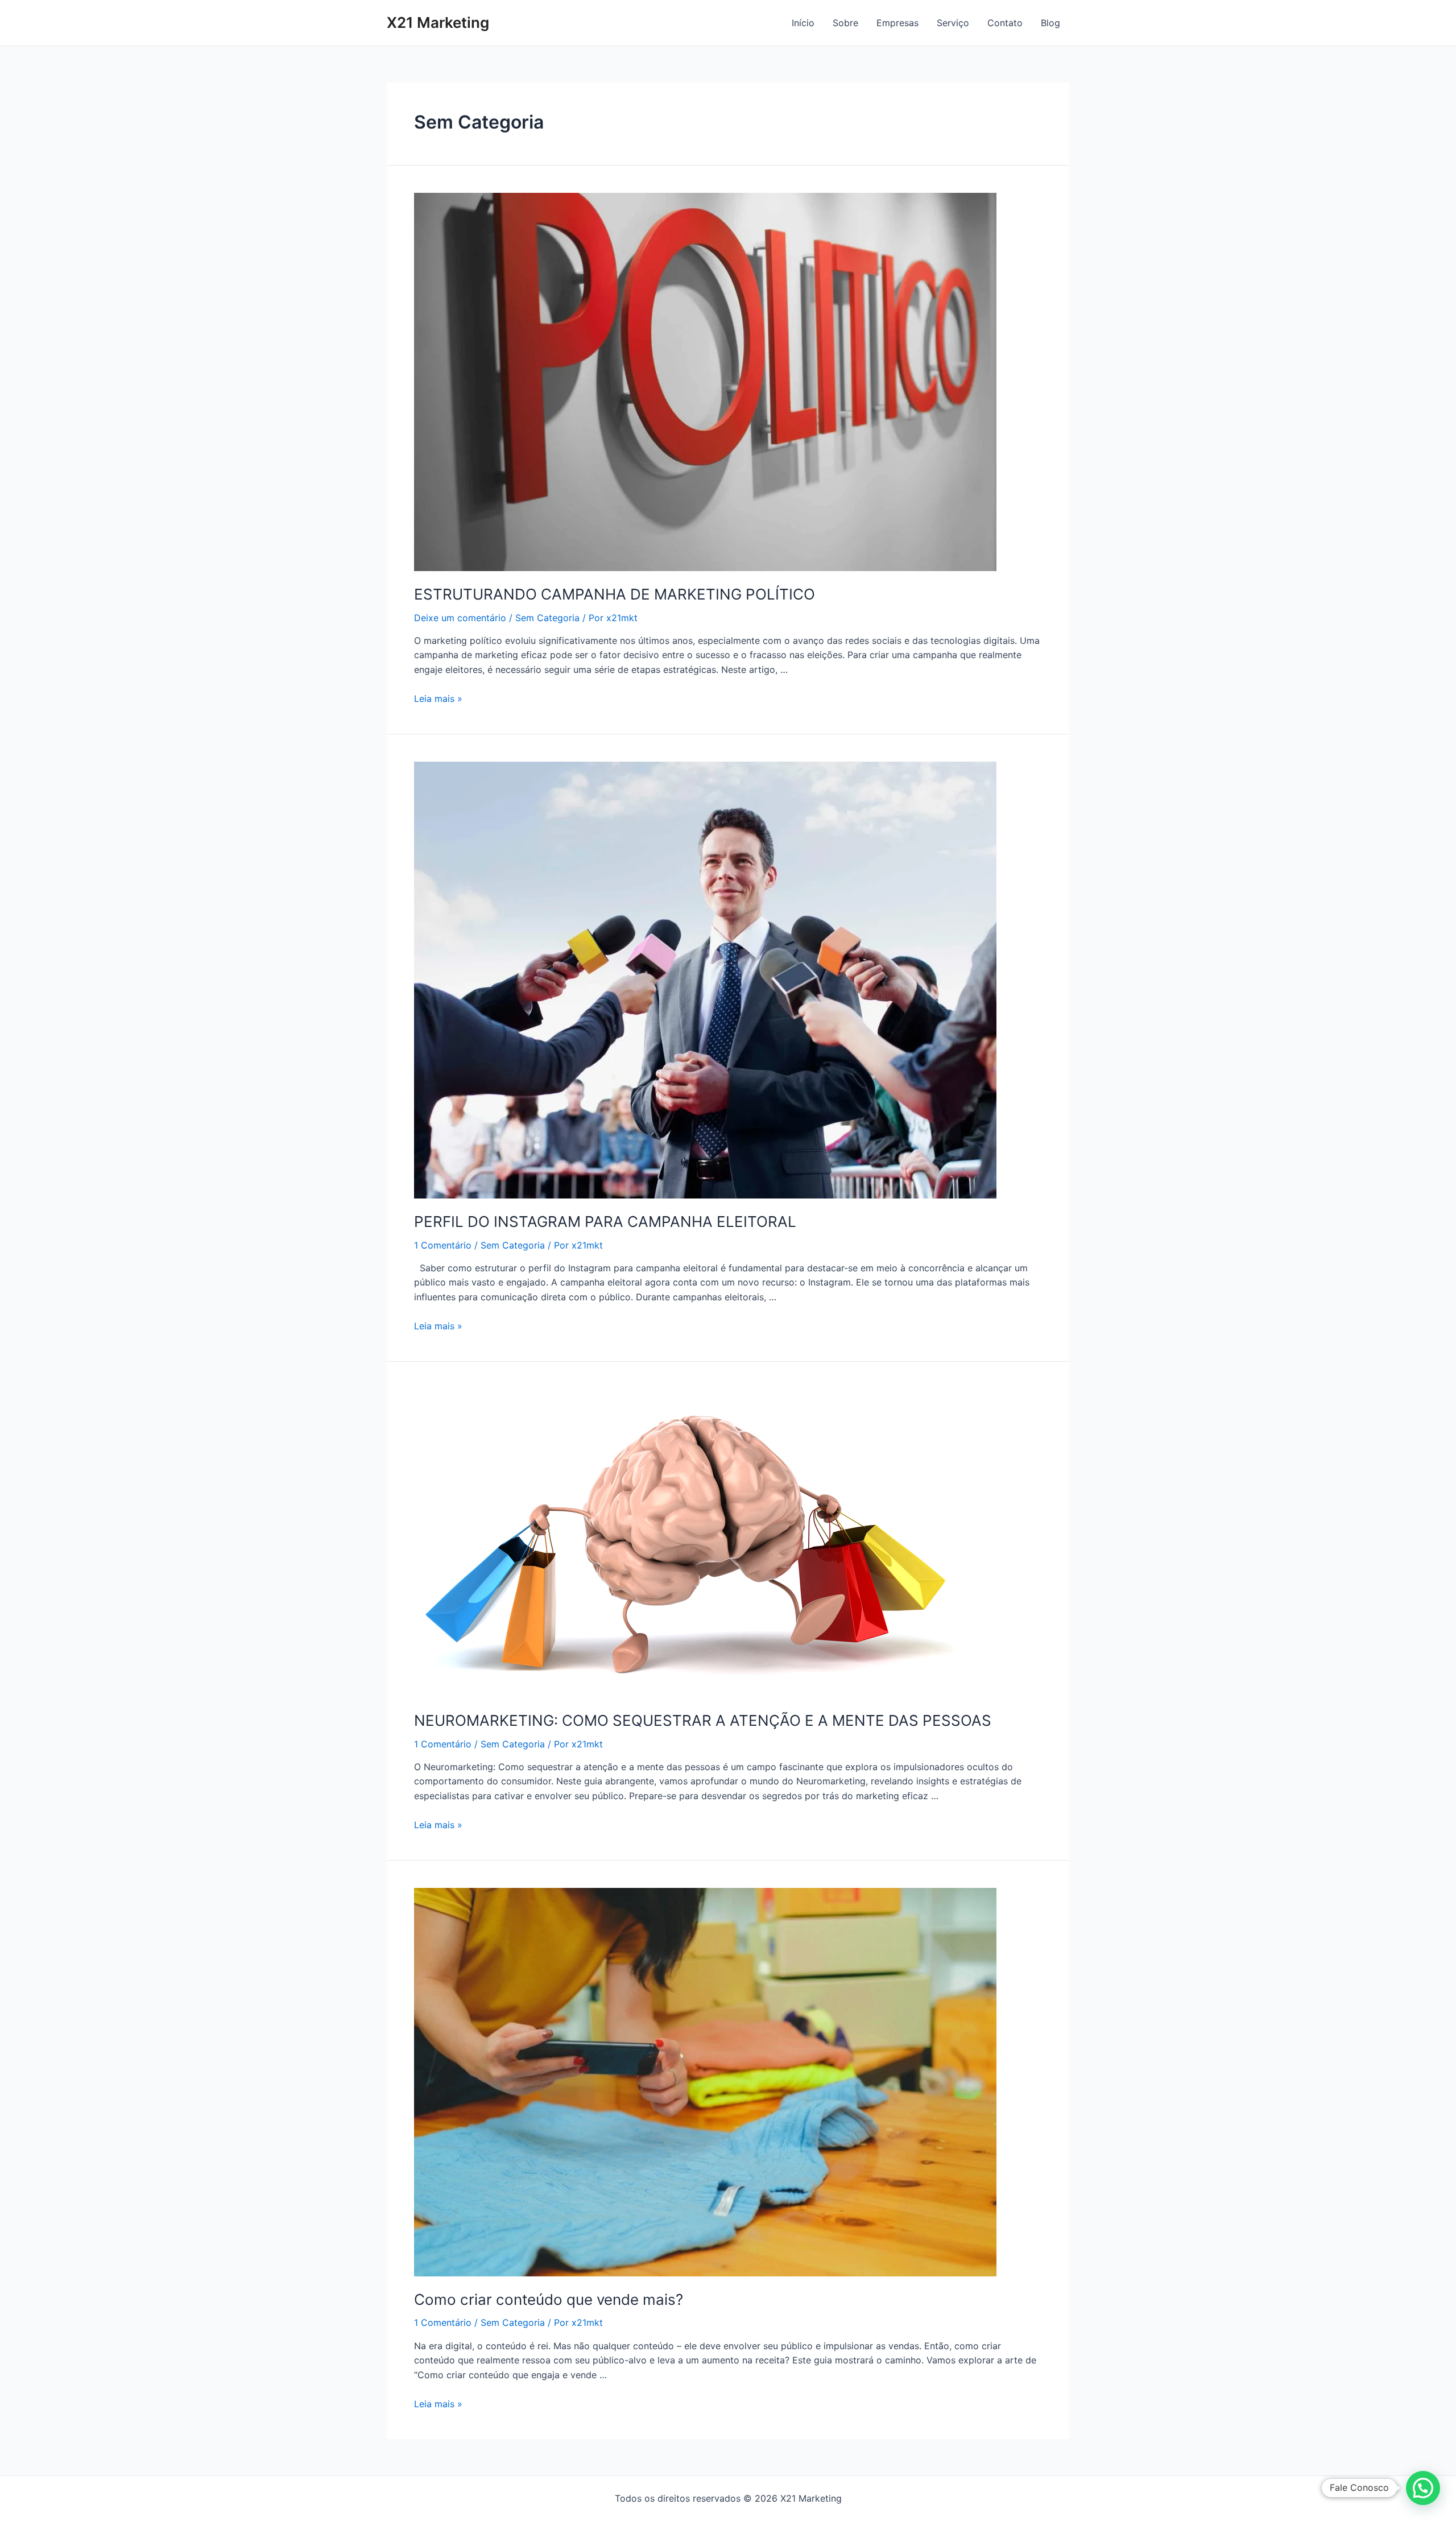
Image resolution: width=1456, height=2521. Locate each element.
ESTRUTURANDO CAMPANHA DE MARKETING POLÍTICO (615, 594)
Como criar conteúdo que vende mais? (549, 2299)
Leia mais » (438, 699)
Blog (1050, 23)
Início (803, 23)
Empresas (897, 23)
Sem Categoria (547, 618)
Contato (1005, 23)
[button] (1423, 2488)
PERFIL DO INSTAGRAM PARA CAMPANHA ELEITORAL (605, 1222)
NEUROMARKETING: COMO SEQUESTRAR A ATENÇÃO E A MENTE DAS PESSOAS (703, 1720)
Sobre (845, 23)
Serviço (953, 23)
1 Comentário (443, 1245)
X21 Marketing (438, 22)
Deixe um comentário (460, 618)
